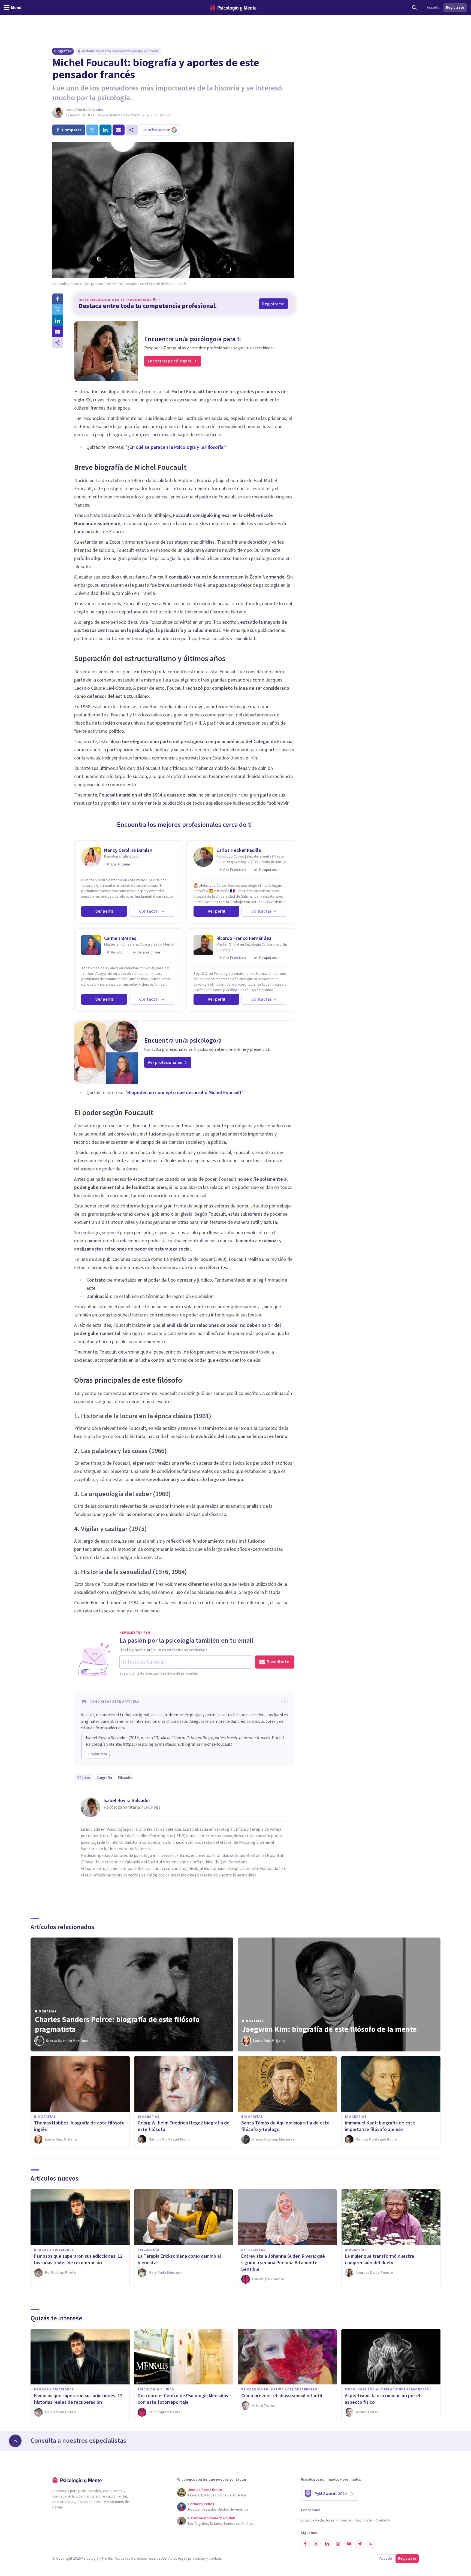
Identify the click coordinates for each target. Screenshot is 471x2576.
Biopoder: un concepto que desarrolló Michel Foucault (185, 1093)
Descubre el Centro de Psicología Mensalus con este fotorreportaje (183, 2399)
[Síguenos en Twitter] (316, 2544)
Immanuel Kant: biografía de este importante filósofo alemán (380, 2126)
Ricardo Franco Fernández (244, 938)
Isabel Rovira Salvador (84, 110)
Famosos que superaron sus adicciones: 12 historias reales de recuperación (78, 2259)
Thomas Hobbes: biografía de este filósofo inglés (79, 2126)
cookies (215, 2559)
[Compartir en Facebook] (58, 299)
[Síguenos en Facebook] (305, 2544)
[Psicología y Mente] (233, 8)
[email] (119, 130)
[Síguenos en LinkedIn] (327, 2544)
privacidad (197, 2559)
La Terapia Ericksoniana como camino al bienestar (179, 2259)
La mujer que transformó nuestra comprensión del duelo (379, 2259)
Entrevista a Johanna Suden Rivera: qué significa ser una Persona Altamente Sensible (283, 2263)
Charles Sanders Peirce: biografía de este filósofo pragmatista (117, 2024)
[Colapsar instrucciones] (285, 1702)
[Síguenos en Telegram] (360, 2544)
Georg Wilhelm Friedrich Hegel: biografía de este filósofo (184, 2126)
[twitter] (92, 130)
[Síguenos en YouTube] (349, 2544)
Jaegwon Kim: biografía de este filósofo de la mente (329, 2029)
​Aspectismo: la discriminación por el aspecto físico (383, 2399)
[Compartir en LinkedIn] (58, 321)
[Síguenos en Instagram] (338, 2544)
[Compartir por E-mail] (58, 332)
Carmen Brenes (120, 938)
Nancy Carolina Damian (128, 850)
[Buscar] (414, 8)
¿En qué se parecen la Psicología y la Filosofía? (176, 447)
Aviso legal (177, 2559)
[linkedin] (105, 130)
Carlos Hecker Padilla (239, 850)
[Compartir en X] (58, 310)
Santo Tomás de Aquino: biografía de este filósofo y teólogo (285, 2126)
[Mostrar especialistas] (15, 2441)
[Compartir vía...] (58, 343)
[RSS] (371, 2544)
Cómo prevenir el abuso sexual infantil (282, 2396)
